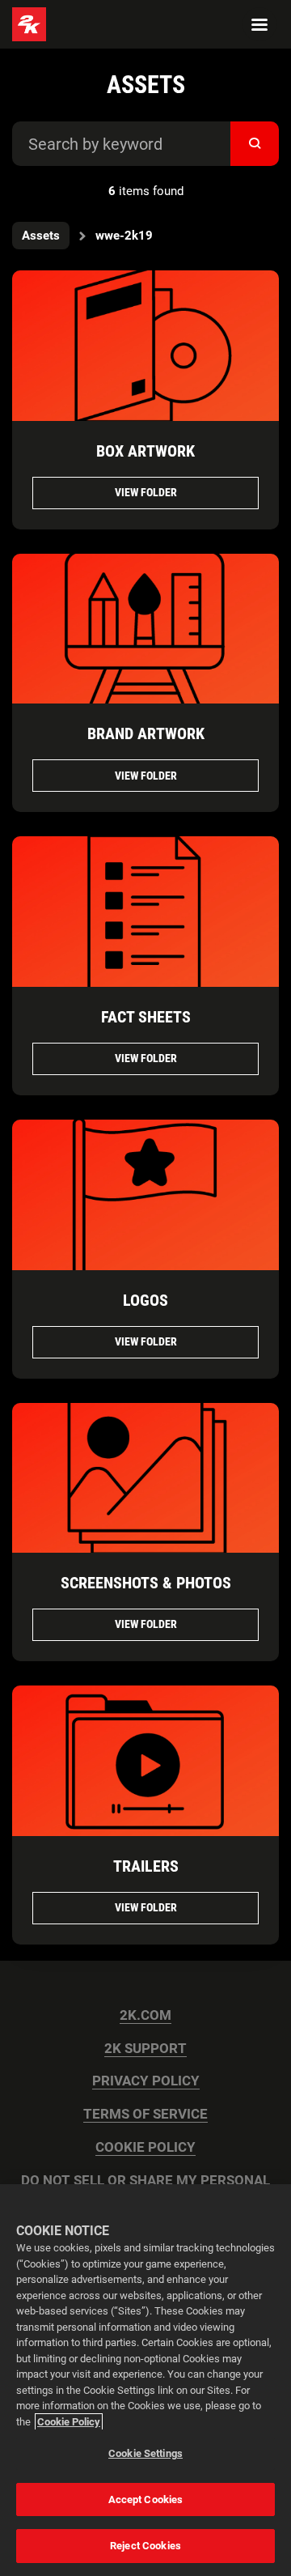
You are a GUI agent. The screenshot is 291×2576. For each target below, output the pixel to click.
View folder (146, 492)
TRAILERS (146, 1866)
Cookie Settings (145, 2453)
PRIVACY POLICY (146, 2081)
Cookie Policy (69, 2422)
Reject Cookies (145, 2546)
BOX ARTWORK (145, 451)
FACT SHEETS (146, 1017)
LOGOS (145, 1300)
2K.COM (145, 2015)
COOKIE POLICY (145, 2147)
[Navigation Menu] (259, 24)
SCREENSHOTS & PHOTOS (146, 1583)
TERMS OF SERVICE (145, 2114)
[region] (145, 2380)
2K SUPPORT (145, 2049)
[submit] (255, 144)
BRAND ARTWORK (146, 733)
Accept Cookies (146, 2499)
